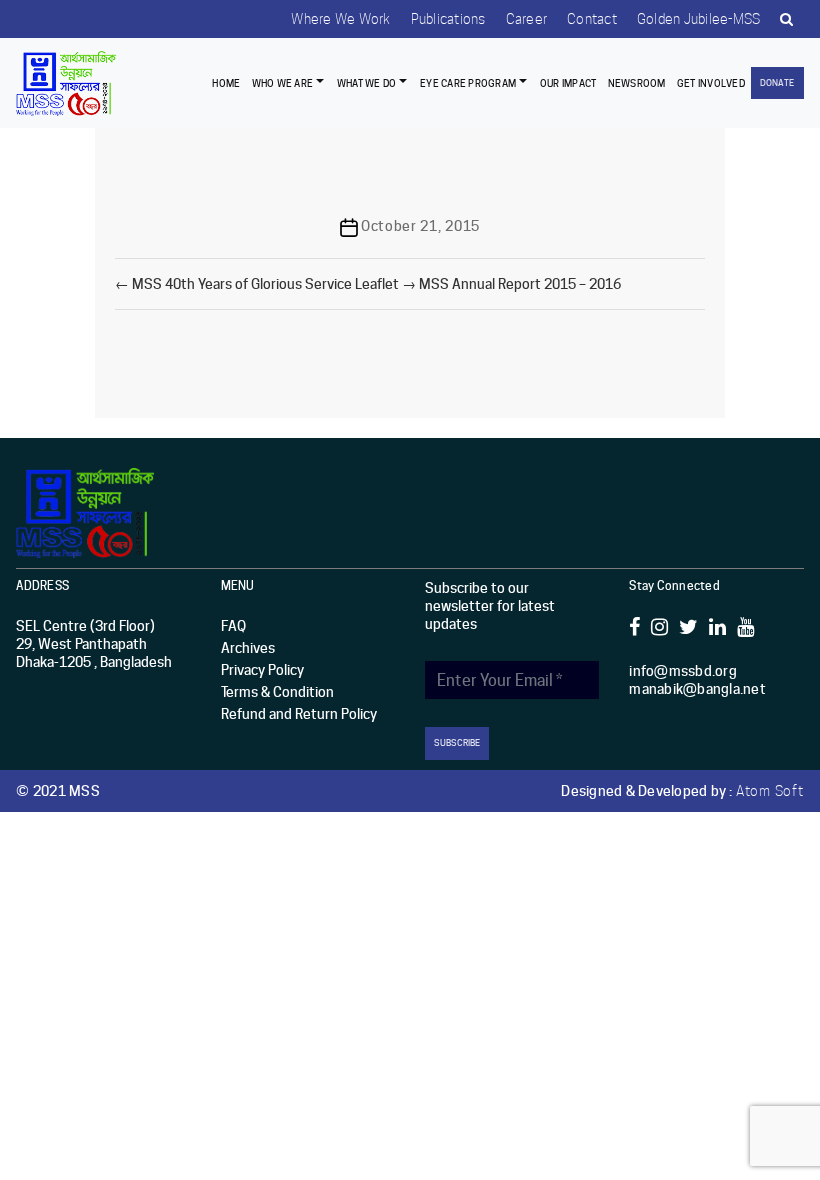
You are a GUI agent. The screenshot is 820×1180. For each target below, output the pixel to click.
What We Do (366, 83)
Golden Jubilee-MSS (699, 19)
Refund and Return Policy (299, 714)
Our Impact (568, 83)
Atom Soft (770, 791)
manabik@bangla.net (697, 689)
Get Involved (711, 83)
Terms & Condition (277, 692)
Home (226, 83)
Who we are (282, 83)
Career (527, 19)
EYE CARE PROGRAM (468, 83)
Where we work (340, 19)
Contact (592, 19)
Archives (248, 648)
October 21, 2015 (420, 226)
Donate (777, 82)
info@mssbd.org (683, 671)
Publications (448, 19)
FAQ (233, 626)
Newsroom (637, 83)
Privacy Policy (262, 670)
